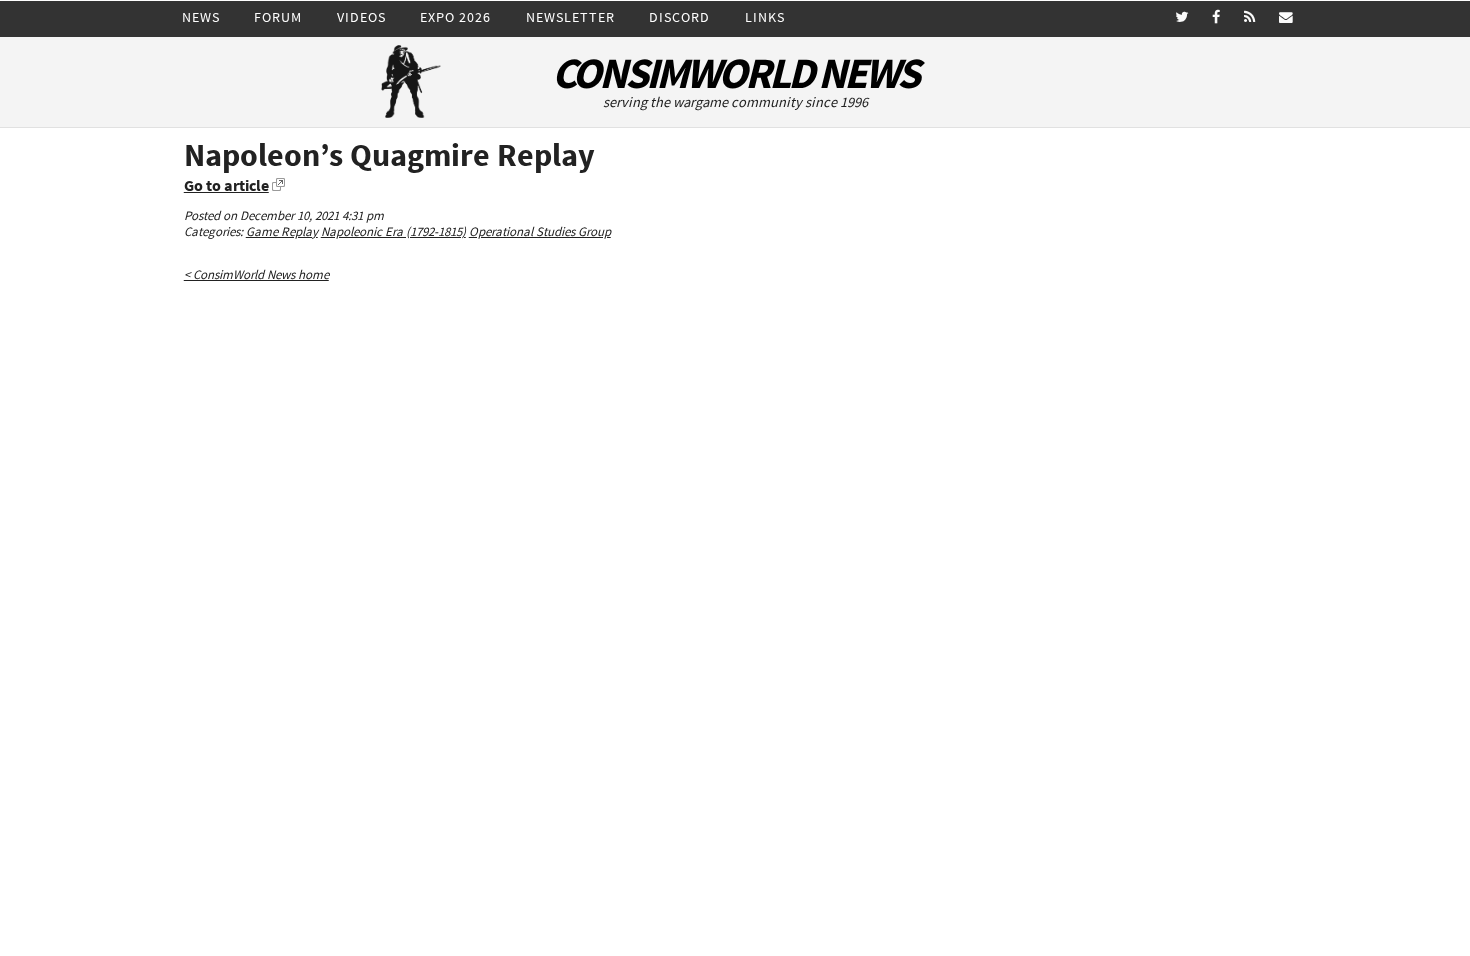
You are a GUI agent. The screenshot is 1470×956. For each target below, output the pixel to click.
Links (765, 17)
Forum (278, 17)
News (201, 17)
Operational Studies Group (540, 231)
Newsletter (570, 17)
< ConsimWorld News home (256, 274)
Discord (679, 17)
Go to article (226, 185)
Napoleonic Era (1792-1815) (393, 231)
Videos (361, 17)
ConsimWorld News (735, 73)
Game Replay (282, 231)
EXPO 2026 (455, 17)
